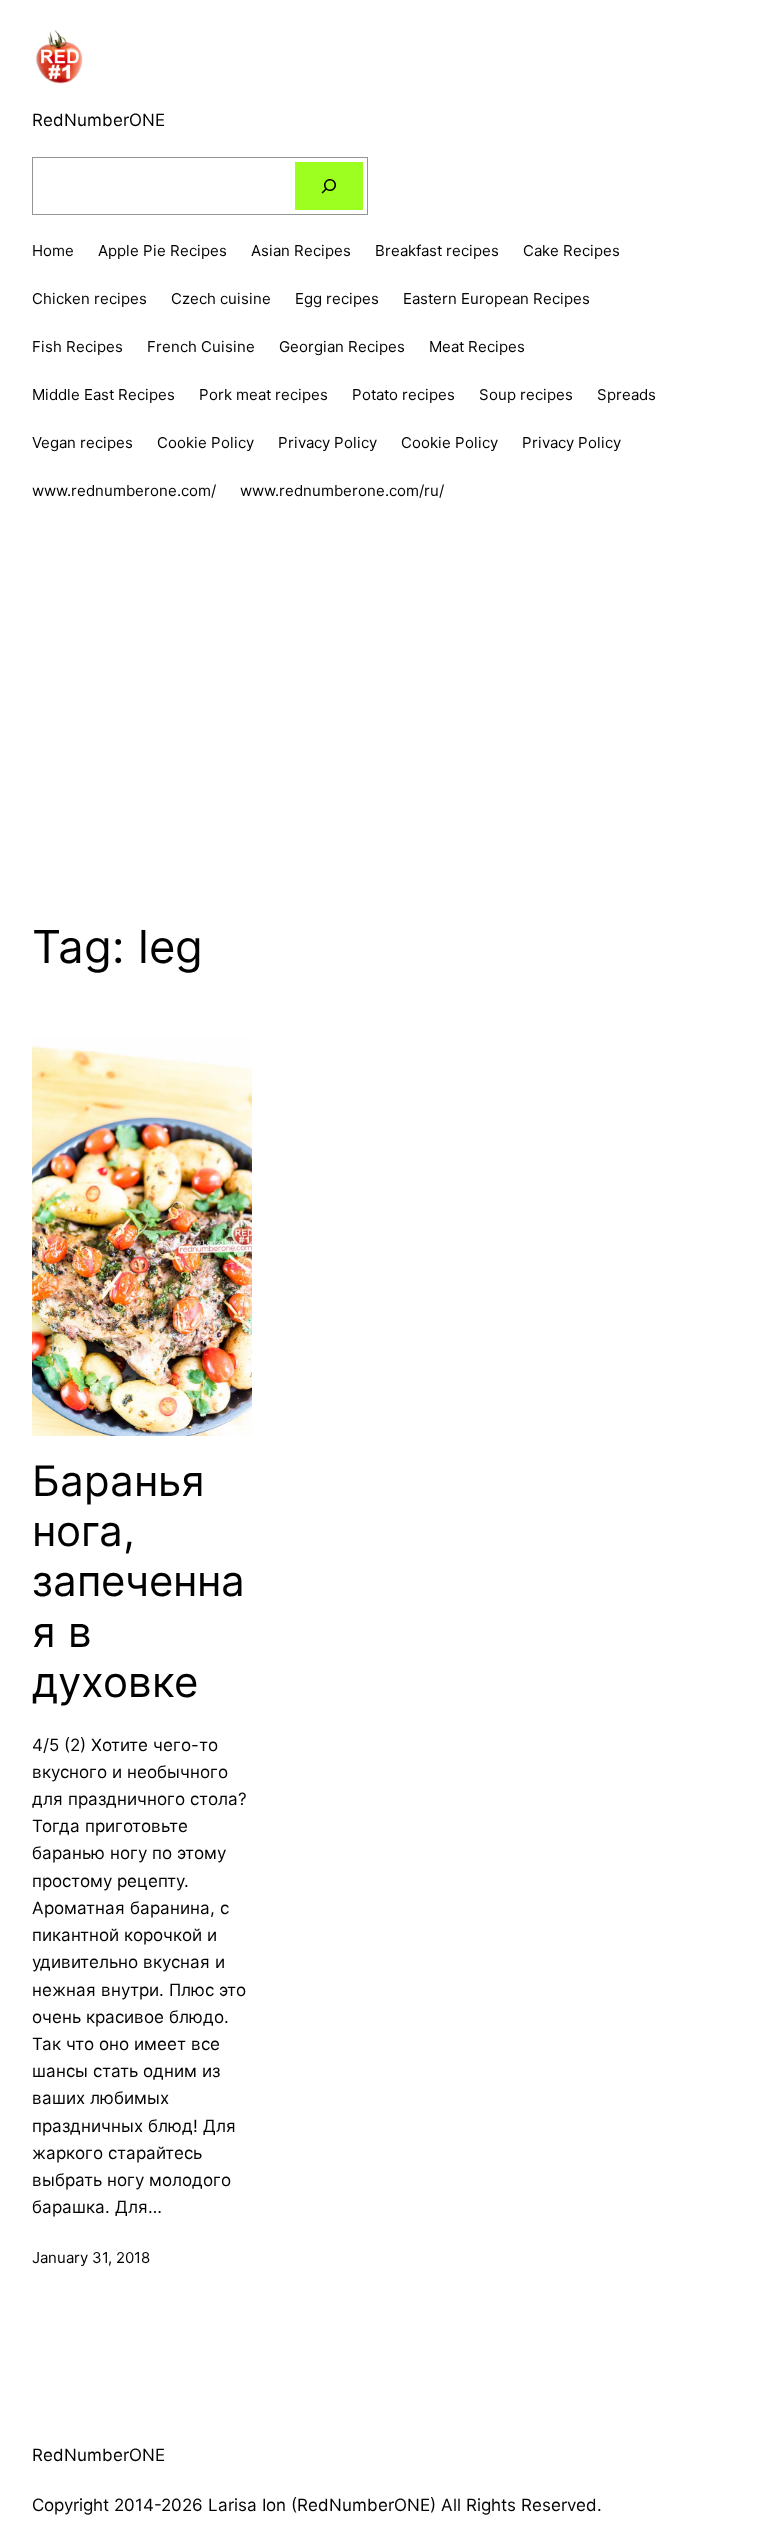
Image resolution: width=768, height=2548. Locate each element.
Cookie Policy (449, 442)
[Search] (329, 186)
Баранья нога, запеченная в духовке (138, 1582)
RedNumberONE (98, 120)
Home (53, 250)
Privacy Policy (571, 442)
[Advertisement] (384, 696)
